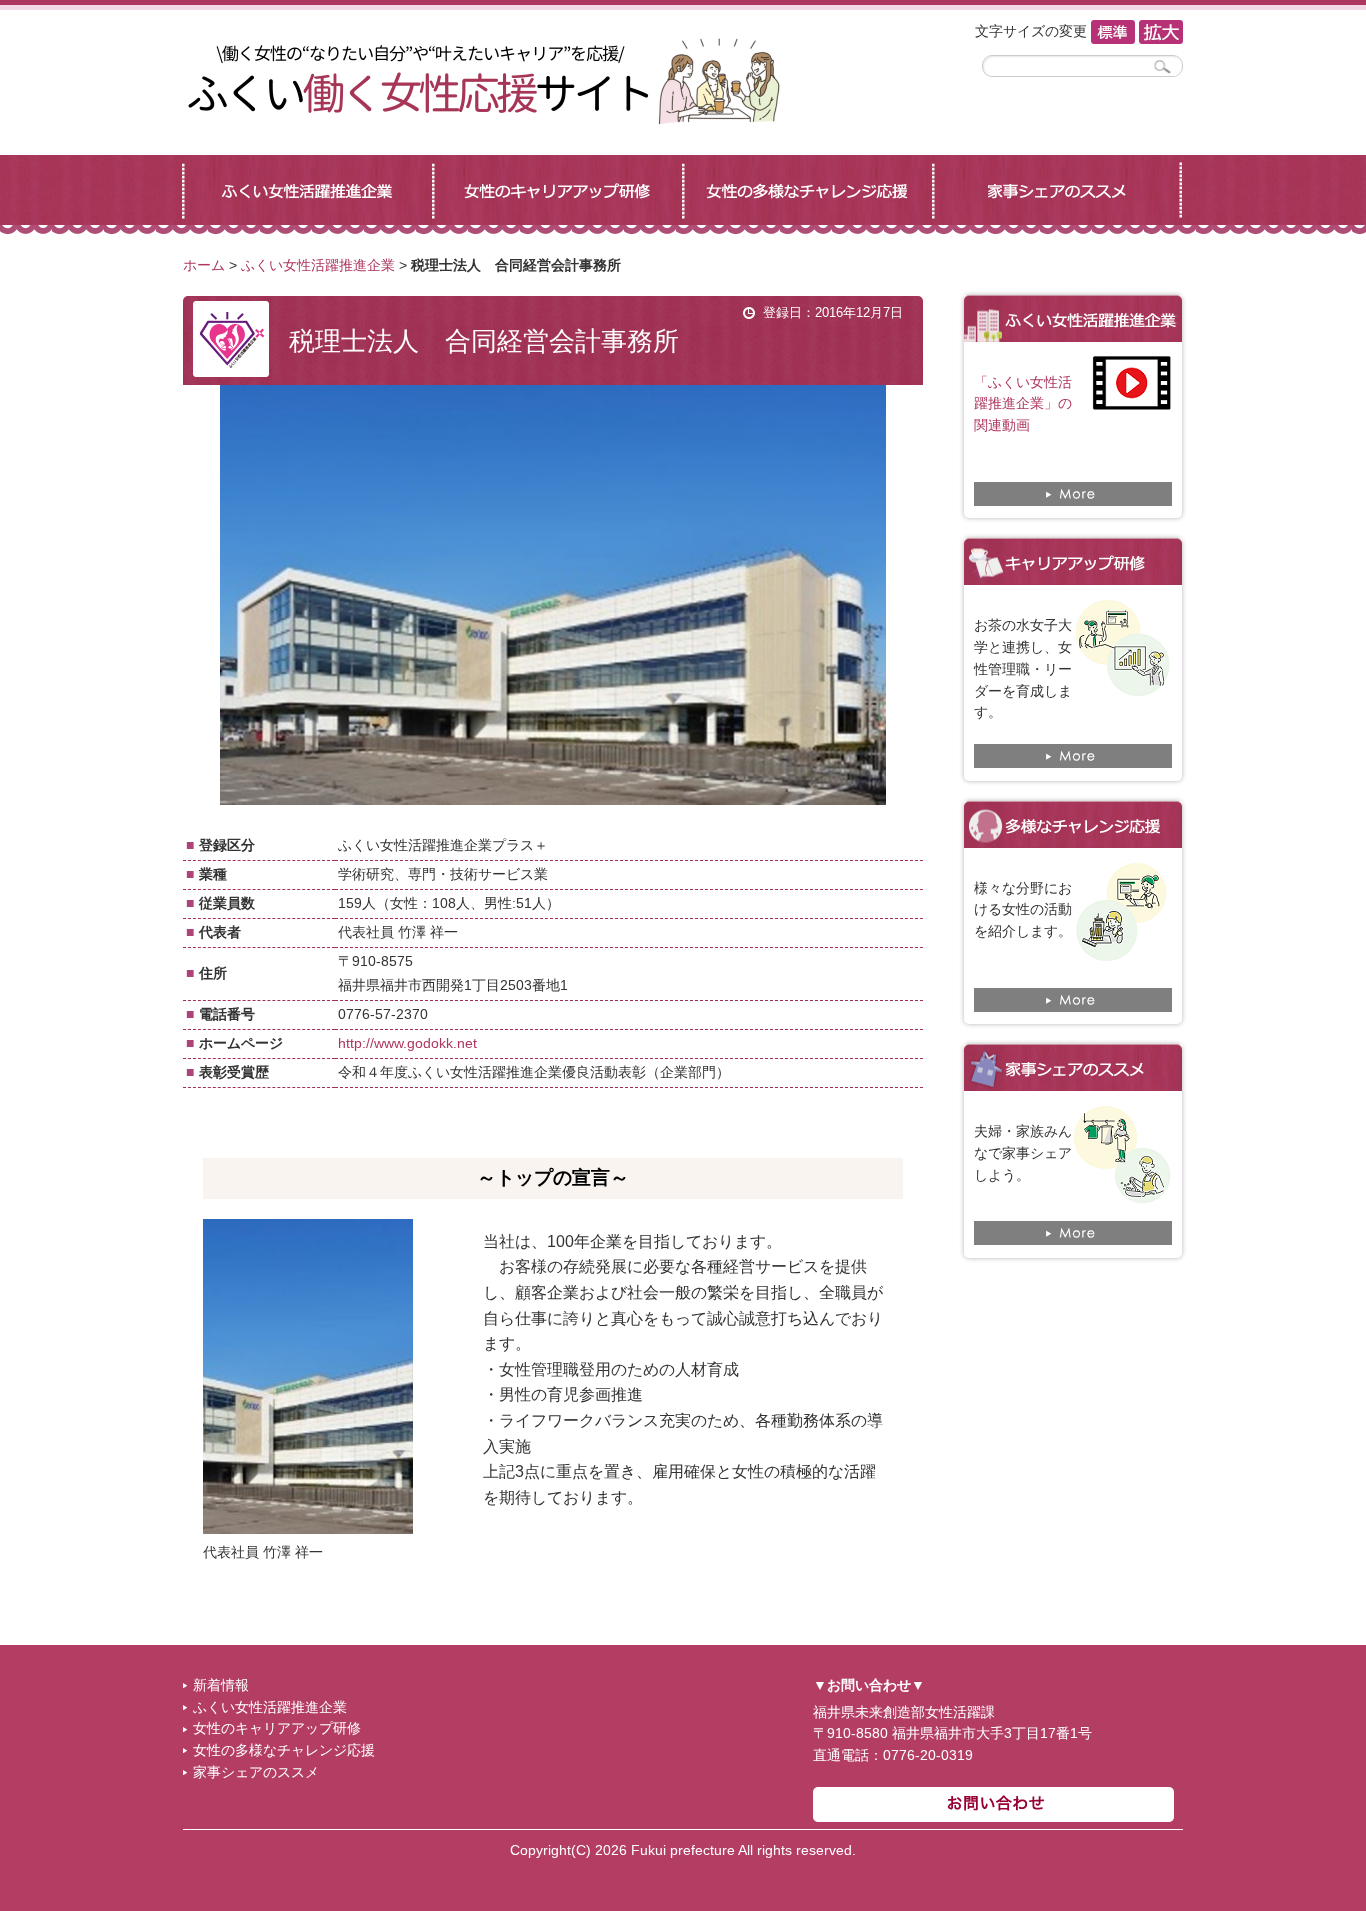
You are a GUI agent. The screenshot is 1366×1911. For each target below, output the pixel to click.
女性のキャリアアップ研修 (277, 1728)
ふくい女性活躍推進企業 (318, 265)
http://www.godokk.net (407, 1043)
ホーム (204, 265)
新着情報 (221, 1685)
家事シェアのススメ (256, 1772)
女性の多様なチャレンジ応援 (284, 1750)
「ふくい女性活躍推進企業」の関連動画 (1023, 404)
